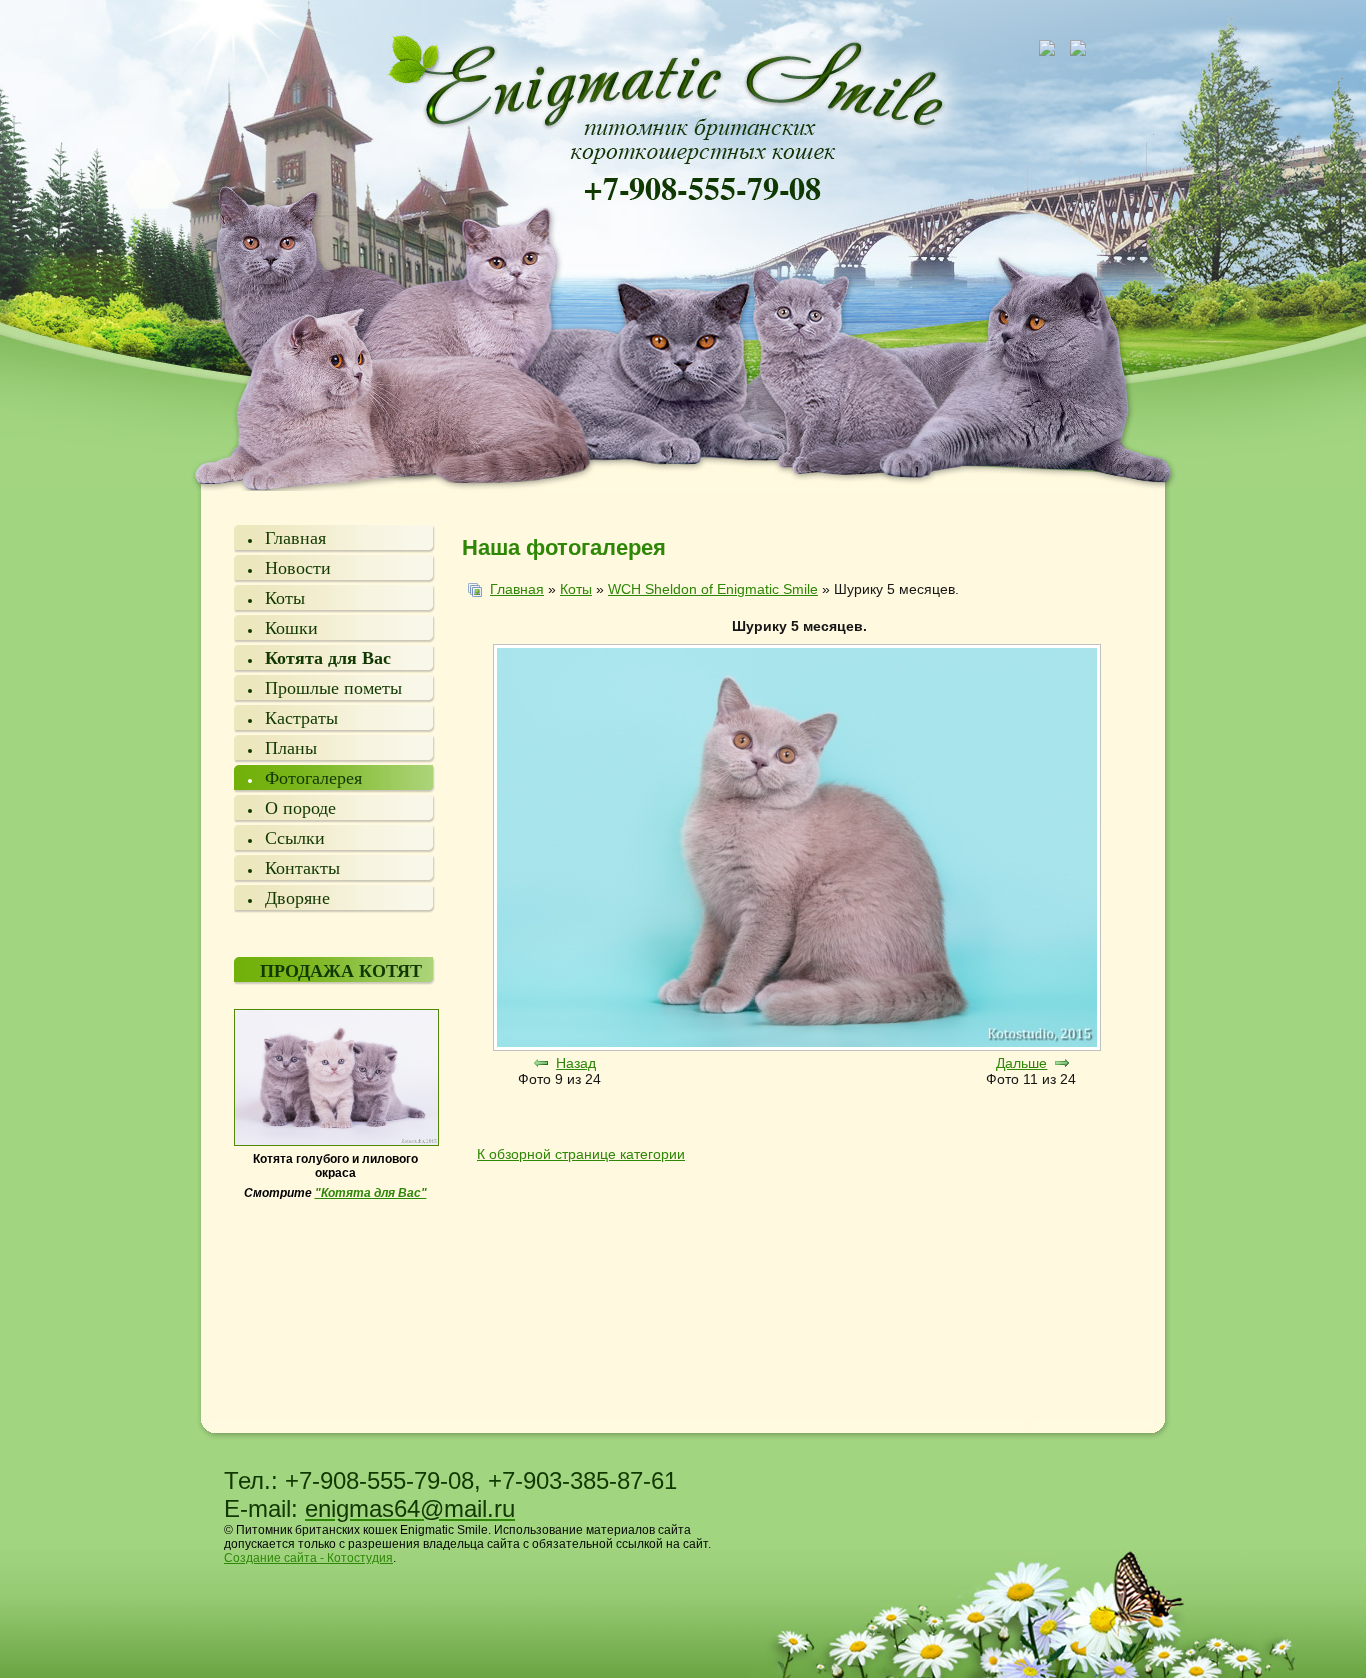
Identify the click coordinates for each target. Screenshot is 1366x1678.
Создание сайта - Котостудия (308, 1558)
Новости (298, 568)
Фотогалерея (313, 778)
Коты (285, 598)
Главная (295, 538)
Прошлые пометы (333, 688)
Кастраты (301, 718)
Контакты (302, 868)
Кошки (291, 628)
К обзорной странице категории (581, 1154)
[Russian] (1052, 47)
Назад (576, 1063)
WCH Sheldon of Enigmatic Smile (713, 589)
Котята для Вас (328, 658)
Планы (291, 748)
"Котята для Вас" (371, 1193)
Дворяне (297, 898)
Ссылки (295, 838)
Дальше (1021, 1063)
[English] (1085, 47)
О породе (300, 808)
